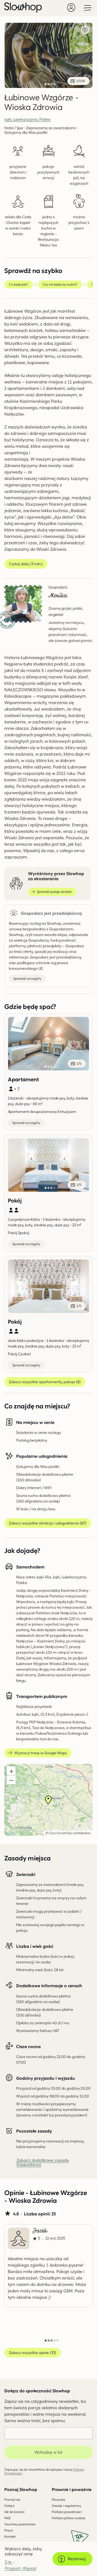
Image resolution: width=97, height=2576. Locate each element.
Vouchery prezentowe (20, 2524)
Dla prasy (58, 2499)
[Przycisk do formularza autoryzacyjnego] (71, 8)
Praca (8, 2530)
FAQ (7, 2518)
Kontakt (10, 2536)
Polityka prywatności (67, 2512)
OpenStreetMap (60, 1833)
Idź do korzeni (14, 2512)
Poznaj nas (12, 2499)
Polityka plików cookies (68, 2518)
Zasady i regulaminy (66, 2506)
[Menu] (88, 8)
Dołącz (9, 2506)
